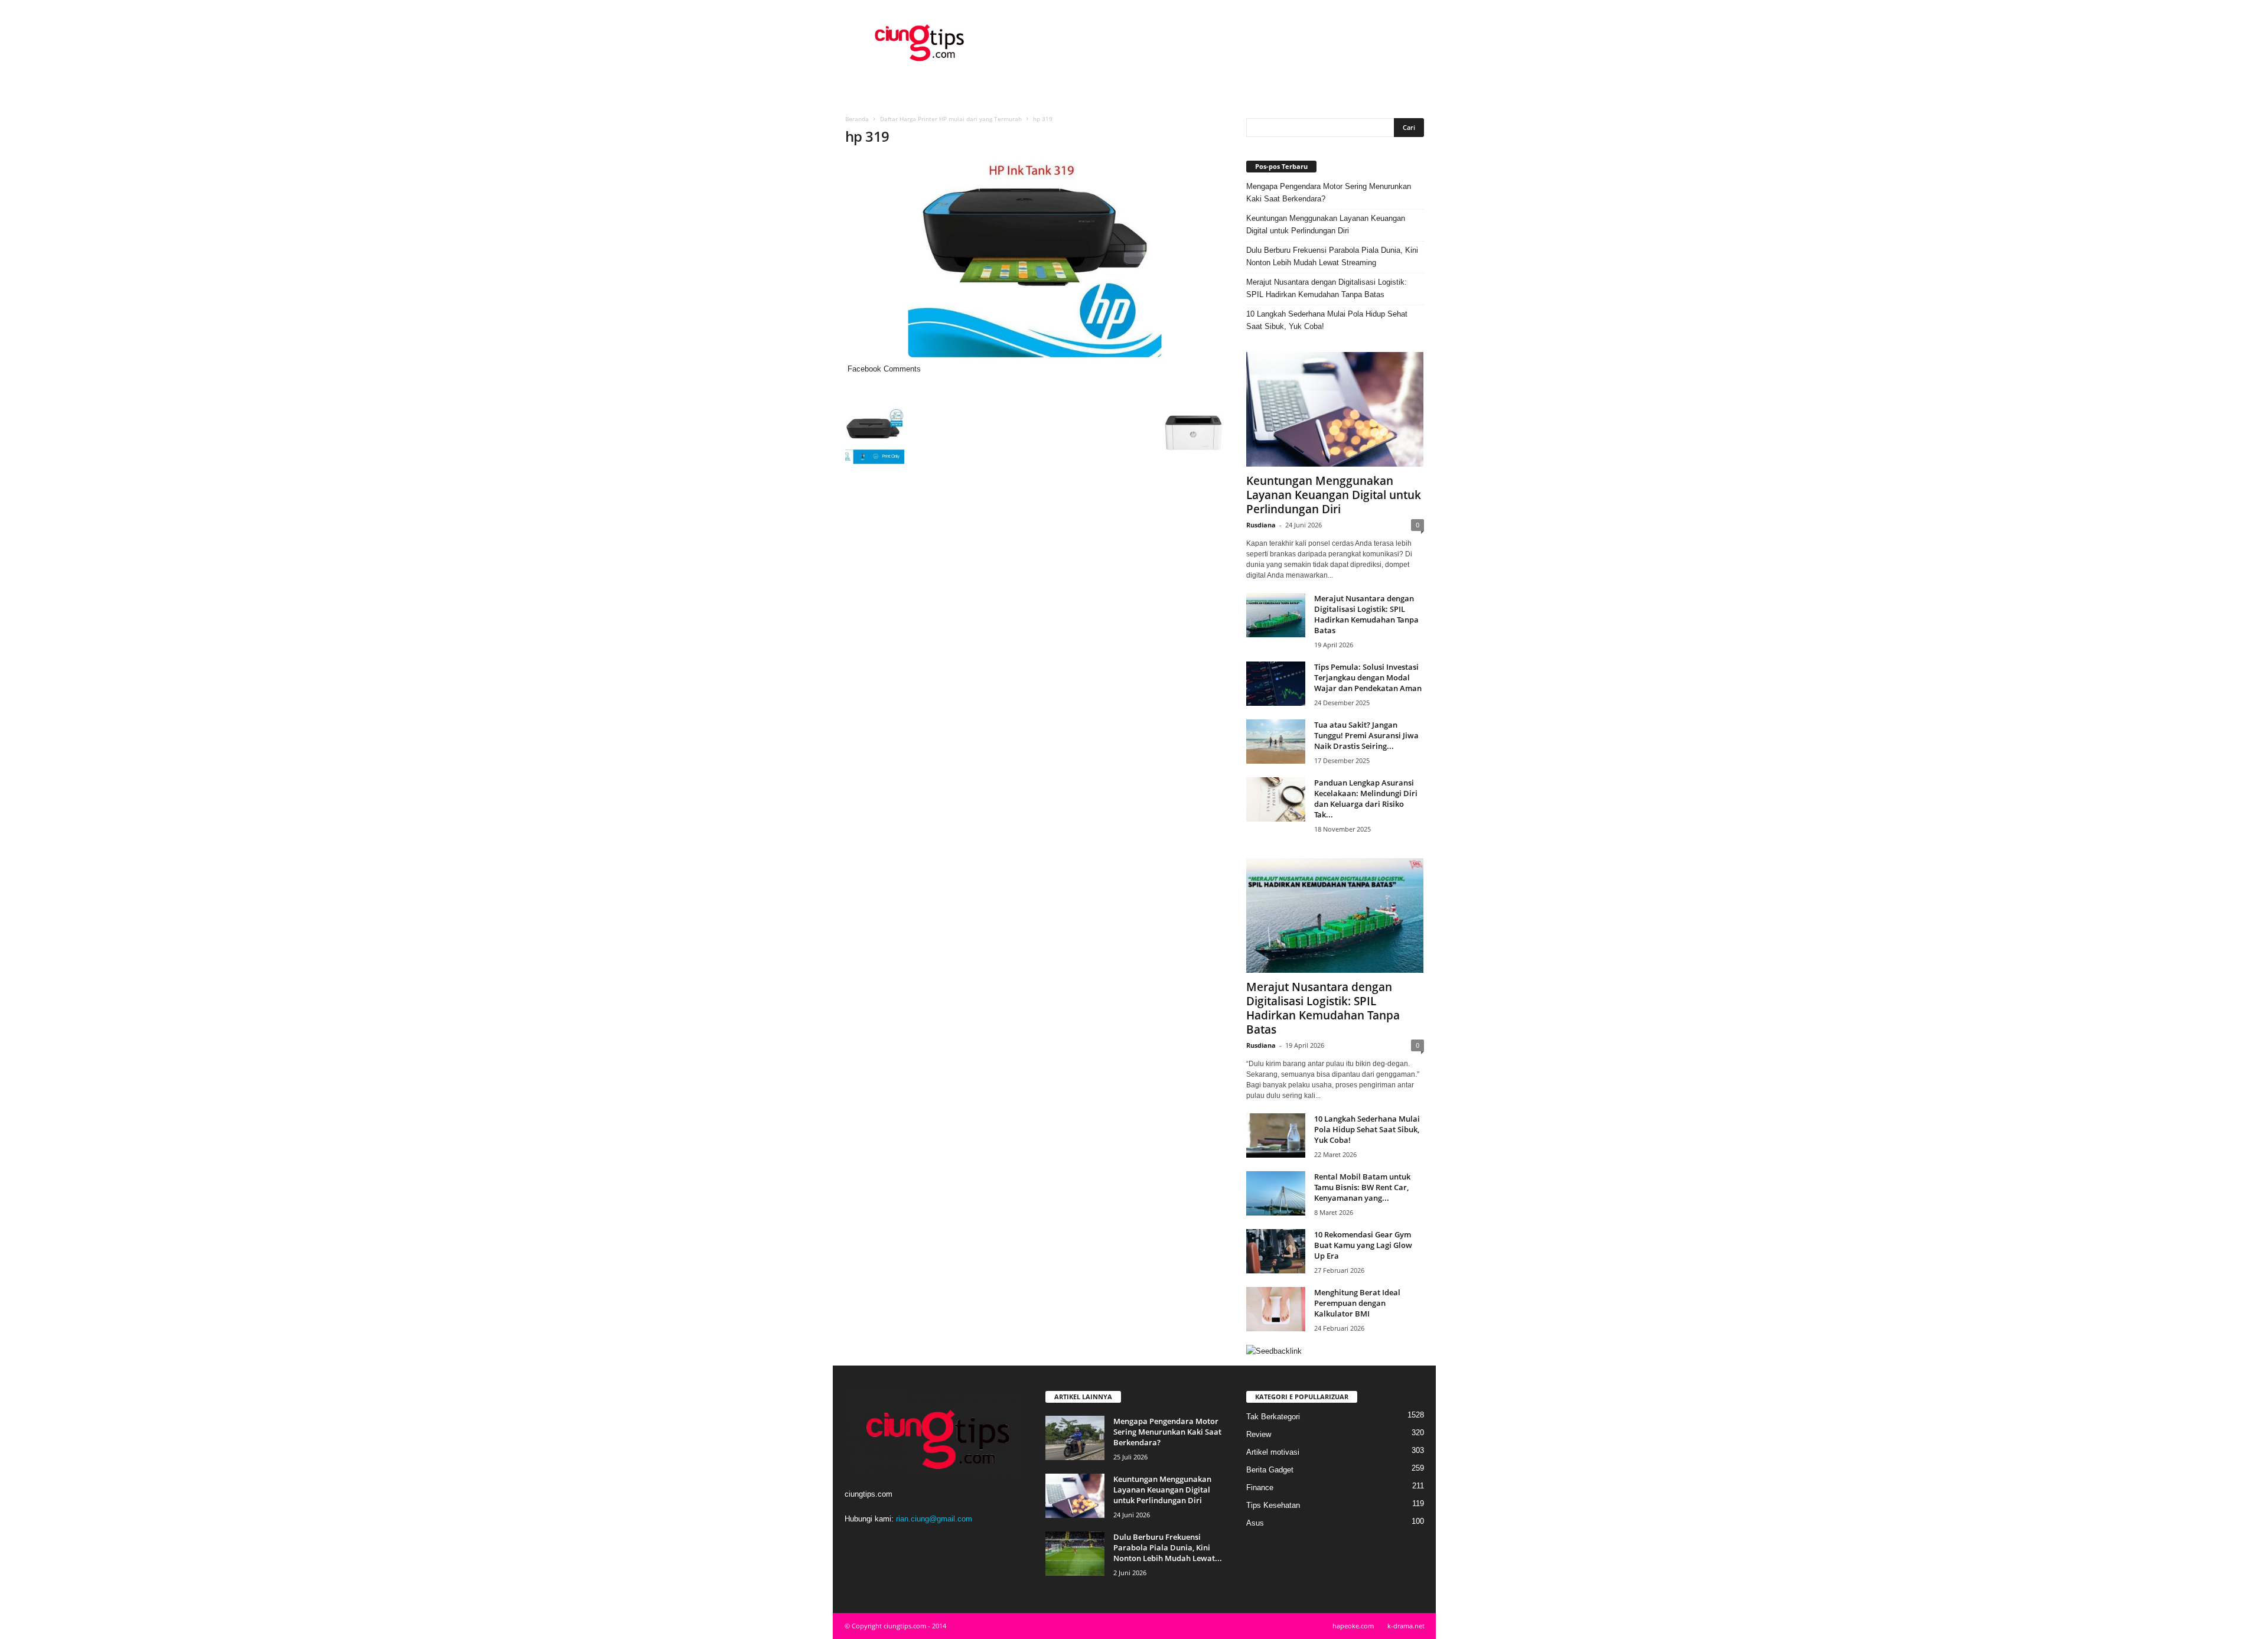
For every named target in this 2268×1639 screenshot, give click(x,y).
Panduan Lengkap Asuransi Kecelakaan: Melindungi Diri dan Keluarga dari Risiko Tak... (1366, 799)
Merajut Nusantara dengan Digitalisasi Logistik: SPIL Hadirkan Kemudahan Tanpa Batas (1327, 288)
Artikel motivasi (1273, 1452)
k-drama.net (1406, 1626)
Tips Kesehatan (1273, 1505)
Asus (1255, 1523)
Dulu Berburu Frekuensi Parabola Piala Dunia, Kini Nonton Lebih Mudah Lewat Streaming (1332, 256)
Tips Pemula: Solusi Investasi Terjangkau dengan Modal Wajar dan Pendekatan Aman (1368, 677)
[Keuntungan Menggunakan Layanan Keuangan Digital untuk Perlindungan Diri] (1335, 409)
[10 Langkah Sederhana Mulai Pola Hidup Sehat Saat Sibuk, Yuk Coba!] (1276, 1135)
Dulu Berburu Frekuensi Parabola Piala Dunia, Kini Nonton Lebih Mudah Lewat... (1168, 1547)
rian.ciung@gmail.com (934, 1519)
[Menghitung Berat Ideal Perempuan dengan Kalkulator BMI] (1276, 1309)
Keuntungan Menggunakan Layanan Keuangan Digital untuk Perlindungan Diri (1326, 224)
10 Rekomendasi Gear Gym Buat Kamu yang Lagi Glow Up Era (1363, 1245)
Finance (1260, 1488)
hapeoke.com (1353, 1626)
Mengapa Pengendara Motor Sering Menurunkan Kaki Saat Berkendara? (1329, 193)
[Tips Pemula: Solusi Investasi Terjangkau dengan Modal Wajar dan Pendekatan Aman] (1276, 684)
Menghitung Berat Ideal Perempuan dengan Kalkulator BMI (1357, 1303)
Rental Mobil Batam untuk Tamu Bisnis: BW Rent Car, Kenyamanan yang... (1362, 1187)
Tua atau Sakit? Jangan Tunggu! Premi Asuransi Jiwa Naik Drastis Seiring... (1366, 735)
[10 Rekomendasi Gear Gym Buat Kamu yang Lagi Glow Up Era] (1276, 1251)
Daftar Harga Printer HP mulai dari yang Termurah (951, 119)
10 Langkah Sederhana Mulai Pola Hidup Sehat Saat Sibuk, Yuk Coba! (1327, 320)
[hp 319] (1034, 260)
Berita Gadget (1270, 1470)
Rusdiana (1261, 525)
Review (1259, 1434)
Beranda (857, 119)
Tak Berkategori (1273, 1417)
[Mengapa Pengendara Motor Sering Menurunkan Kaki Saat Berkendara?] (1075, 1438)
